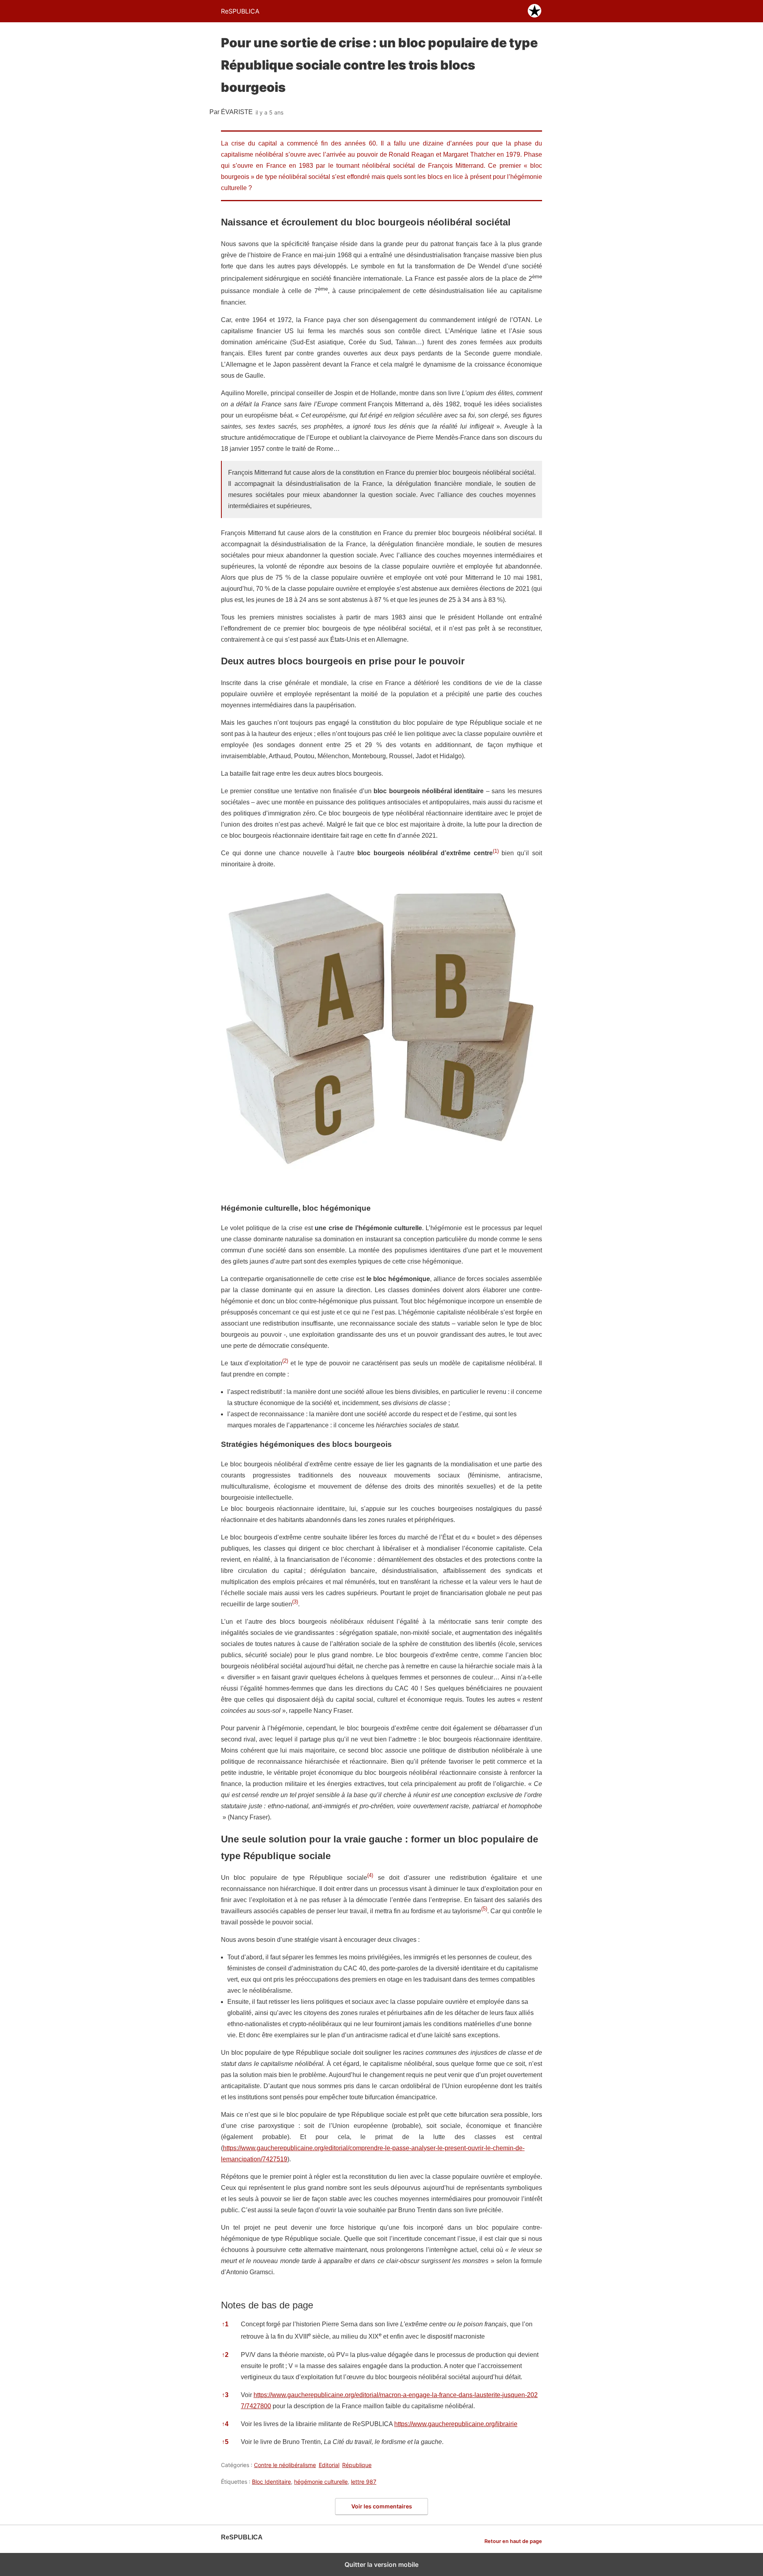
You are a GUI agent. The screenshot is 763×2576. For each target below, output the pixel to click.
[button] (496, 853)
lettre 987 (364, 2482)
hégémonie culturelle (321, 2482)
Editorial (329, 2465)
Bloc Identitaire (271, 2482)
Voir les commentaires (382, 2506)
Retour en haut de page (513, 2541)
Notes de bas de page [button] (267, 2305)
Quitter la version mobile (381, 2564)
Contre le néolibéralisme (285, 2465)
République (357, 2465)
